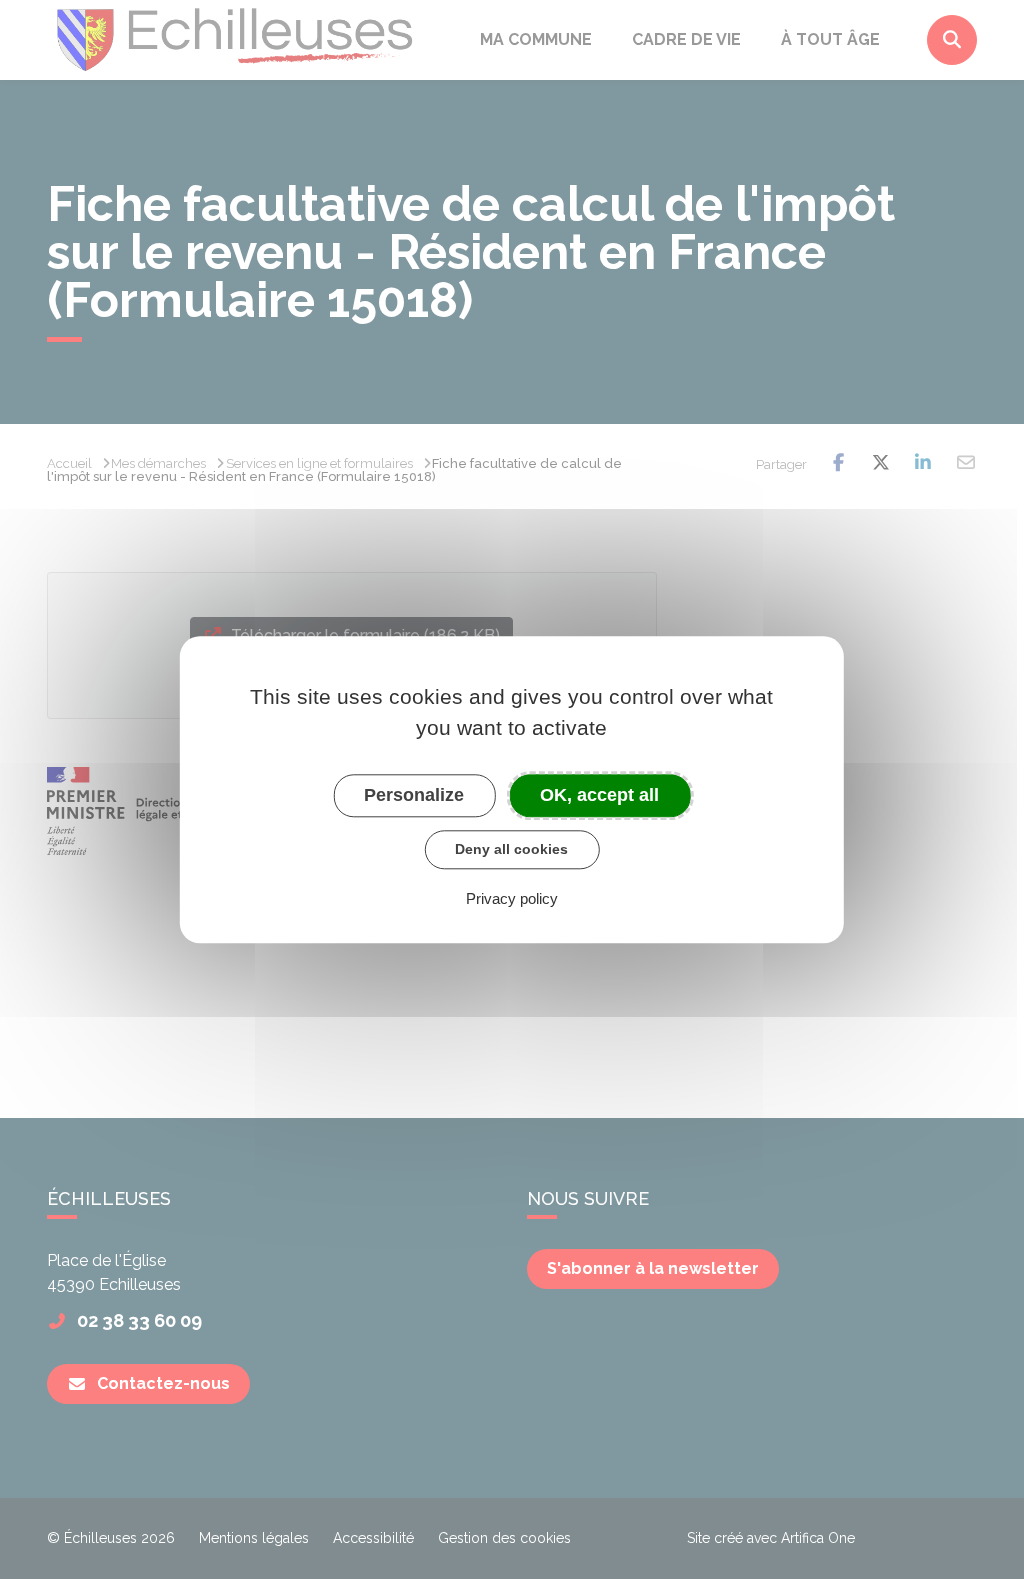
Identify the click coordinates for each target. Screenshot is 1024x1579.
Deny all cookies (511, 849)
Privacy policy (512, 898)
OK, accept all (599, 795)
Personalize (414, 795)
